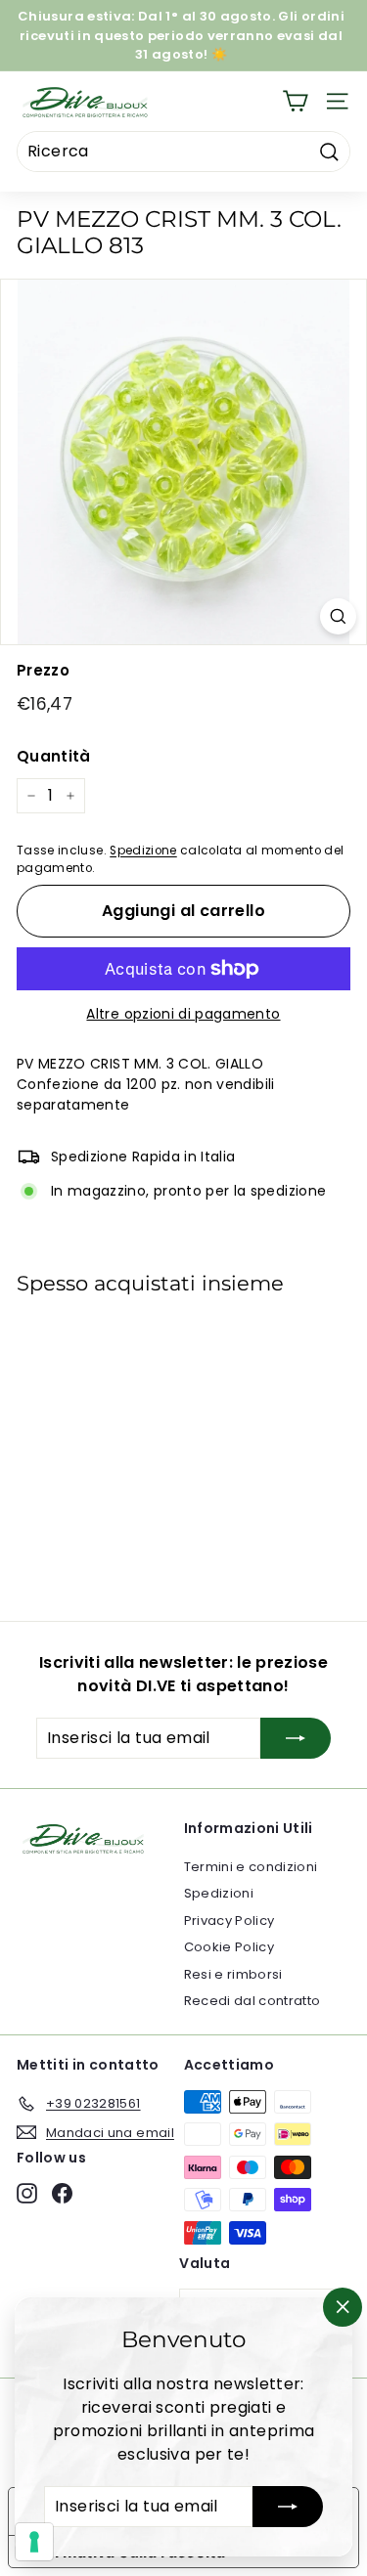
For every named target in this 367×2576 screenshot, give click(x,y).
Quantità (54, 756)
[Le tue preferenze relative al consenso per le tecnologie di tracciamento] (34, 2542)
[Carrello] (295, 101)
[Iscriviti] (288, 2507)
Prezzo (43, 670)
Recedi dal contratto (252, 2001)
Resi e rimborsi (233, 1974)
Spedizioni (219, 1893)
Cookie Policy (229, 1947)
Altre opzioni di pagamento (183, 1014)
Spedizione (143, 851)
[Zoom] (338, 616)
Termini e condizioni (251, 1867)
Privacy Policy (229, 1921)
